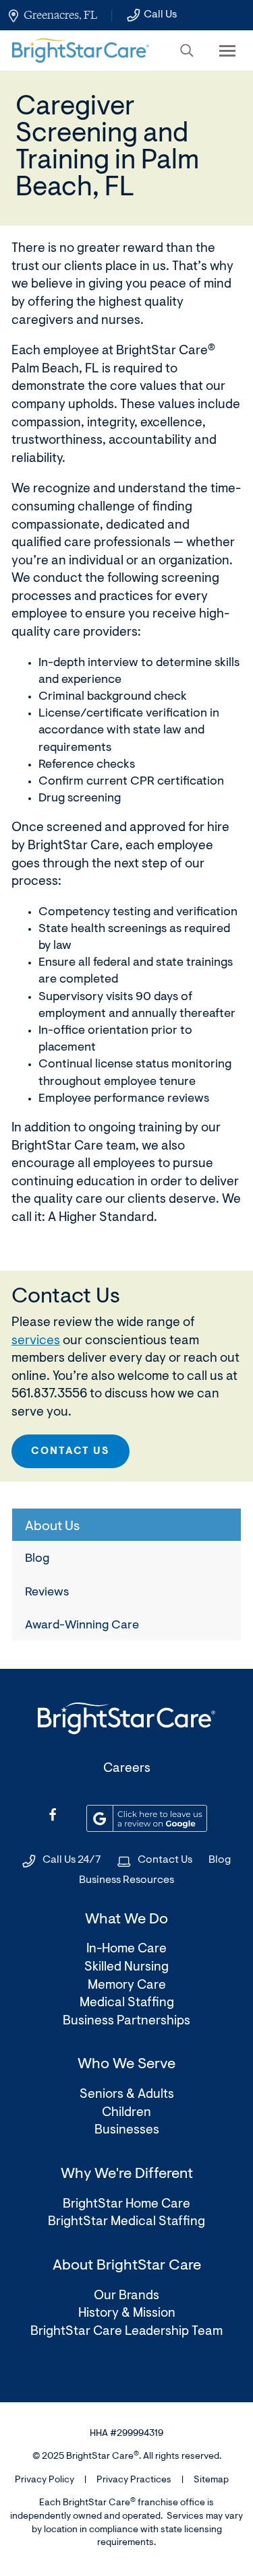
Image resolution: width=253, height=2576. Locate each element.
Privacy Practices (134, 2480)
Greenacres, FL (60, 15)
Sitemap (211, 2480)
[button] (187, 51)
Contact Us (71, 1452)
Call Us (160, 15)
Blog (37, 1559)
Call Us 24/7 (72, 1860)
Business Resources (126, 1880)
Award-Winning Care (82, 1626)
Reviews (47, 1593)
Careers (127, 1769)
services (36, 1341)
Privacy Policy (45, 2480)
